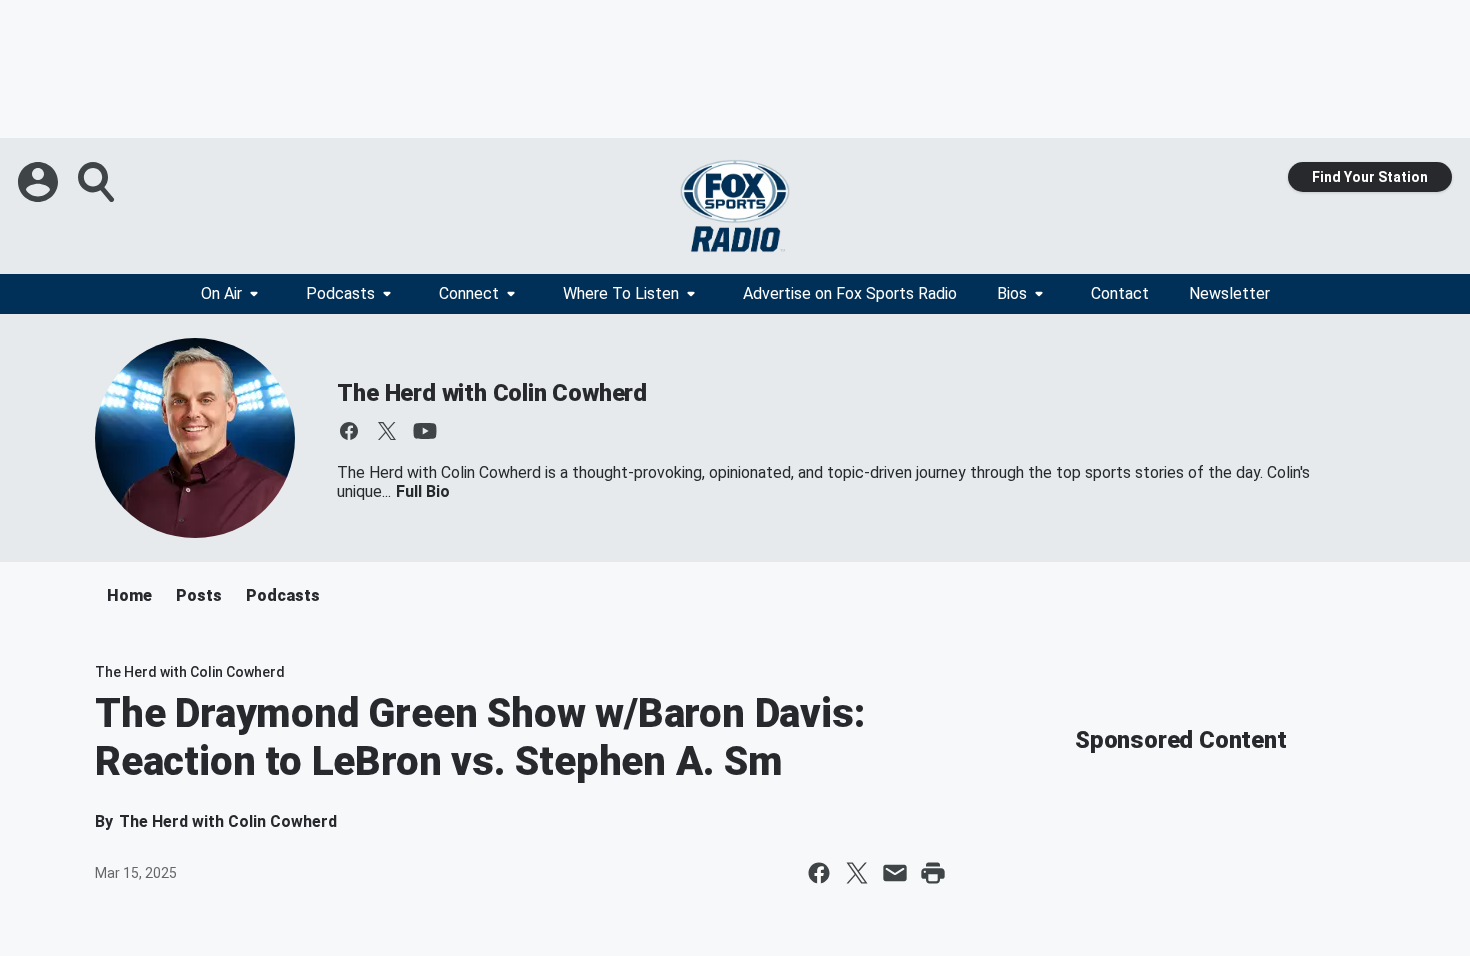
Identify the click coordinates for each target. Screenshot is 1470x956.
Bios (1012, 293)
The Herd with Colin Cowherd (492, 393)
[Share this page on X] (857, 873)
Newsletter (1229, 293)
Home (129, 595)
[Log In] (40, 182)
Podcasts (340, 293)
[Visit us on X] (387, 431)
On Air (221, 293)
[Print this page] (933, 873)
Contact (1120, 293)
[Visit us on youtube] (425, 431)
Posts (199, 595)
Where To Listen (621, 293)
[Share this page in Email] (895, 873)
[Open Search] (98, 182)
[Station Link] (735, 206)
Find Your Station (1370, 177)
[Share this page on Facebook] (819, 873)
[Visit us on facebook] (349, 431)
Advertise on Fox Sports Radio (850, 293)
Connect (469, 293)
